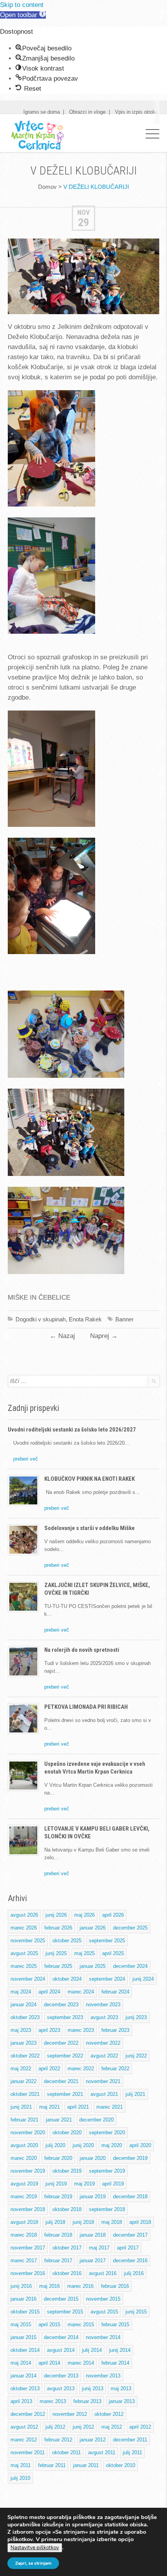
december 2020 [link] (97, 2120)
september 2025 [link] (107, 1941)
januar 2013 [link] (122, 2401)
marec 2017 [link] (24, 2260)
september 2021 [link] (65, 2094)
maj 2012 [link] (112, 2427)
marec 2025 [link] (24, 1966)
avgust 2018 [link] (24, 2222)
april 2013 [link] (21, 2401)
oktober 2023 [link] (25, 2017)
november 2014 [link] (103, 2337)
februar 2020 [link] (58, 2158)
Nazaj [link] (62, 1336)
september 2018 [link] (107, 2209)
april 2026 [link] (113, 1915)
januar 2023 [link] (23, 2043)
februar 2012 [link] (58, 2440)
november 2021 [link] (103, 2081)
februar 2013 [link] (87, 2401)
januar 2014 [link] (23, 2376)
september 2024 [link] (107, 1979)
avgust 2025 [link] (24, 1953)
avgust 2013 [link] (61, 2388)
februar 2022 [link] (115, 2069)
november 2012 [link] (70, 2414)
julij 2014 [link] (92, 2350)
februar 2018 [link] (58, 2235)
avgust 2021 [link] (104, 2094)
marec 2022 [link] (81, 2069)
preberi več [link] (26, 1459)
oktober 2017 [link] (67, 2248)
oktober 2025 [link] (67, 1941)
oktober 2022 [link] (25, 2056)
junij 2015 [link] (136, 2312)
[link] (23, 15)
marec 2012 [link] (24, 2440)
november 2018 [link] (28, 2209)
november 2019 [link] (28, 2171)
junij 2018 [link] (83, 2222)
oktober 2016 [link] (67, 2273)
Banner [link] (124, 1319)
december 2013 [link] (61, 2376)
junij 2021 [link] (21, 2107)
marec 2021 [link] (110, 2107)
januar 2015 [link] (23, 2337)
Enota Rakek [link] (85, 1319)
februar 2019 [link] (58, 2197)
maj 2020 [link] (112, 2145)
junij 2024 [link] (143, 1979)
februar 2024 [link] (115, 1992)
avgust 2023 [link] (104, 2017)
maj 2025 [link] (84, 1953)
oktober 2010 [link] (121, 2465)
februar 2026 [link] (58, 1928)
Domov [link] (47, 187)
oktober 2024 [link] (67, 1979)
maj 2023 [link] (21, 2030)
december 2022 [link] (61, 2043)
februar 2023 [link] (115, 2030)
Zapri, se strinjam (33, 2563)
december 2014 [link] (61, 2337)
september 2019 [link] (107, 2171)
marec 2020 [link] (24, 2158)
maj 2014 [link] (21, 2363)
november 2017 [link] (28, 2248)
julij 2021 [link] (135, 2094)
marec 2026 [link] (24, 1928)
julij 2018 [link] (55, 2222)
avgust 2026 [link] (24, 1915)
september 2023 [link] (65, 2017)
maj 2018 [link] (112, 2222)
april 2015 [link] (49, 2324)
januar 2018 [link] (93, 2235)
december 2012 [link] (28, 2414)
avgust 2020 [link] (24, 2145)
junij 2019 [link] (56, 2184)
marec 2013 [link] (53, 2401)
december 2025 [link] (130, 1928)
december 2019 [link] (130, 2158)
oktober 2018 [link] (67, 2209)
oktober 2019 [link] (67, 2171)
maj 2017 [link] (99, 2248)
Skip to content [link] (22, 5)
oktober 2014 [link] (25, 2350)
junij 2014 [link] (120, 2350)
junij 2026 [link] (56, 1915)
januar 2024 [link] (23, 2005)
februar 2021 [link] (24, 2120)
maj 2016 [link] (50, 2286)
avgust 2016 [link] (103, 2273)
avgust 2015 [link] (104, 2312)
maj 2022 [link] (21, 2069)
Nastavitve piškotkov (35, 2548)
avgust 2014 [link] (61, 2350)
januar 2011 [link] (86, 2465)
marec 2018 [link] (24, 2235)
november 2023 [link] (103, 2005)
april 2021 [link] (78, 2107)
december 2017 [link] (130, 2235)
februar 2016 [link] (115, 2286)
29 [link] (83, 222)
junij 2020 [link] (83, 2145)
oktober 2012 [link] (109, 2414)
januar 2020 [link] (93, 2158)
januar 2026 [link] (93, 1928)
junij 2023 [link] (136, 2017)
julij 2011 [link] (132, 2452)
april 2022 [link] (49, 2069)
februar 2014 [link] (115, 2363)
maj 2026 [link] (84, 1915)
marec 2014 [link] (81, 2363)
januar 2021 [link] (59, 2120)
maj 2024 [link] (21, 1992)
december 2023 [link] (61, 2005)
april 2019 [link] (113, 2184)
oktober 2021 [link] (25, 2094)
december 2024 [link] (130, 1966)
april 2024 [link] (49, 1992)
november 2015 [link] (103, 2299)
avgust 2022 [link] (104, 2056)
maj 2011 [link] (21, 2465)
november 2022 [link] (103, 2043)
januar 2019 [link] (93, 2197)
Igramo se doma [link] (42, 112)
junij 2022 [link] (136, 2056)
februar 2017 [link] (58, 2260)
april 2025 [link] (113, 1953)
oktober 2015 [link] (25, 2312)
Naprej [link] (104, 1336)
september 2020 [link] (107, 2133)
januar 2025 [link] (93, 1966)
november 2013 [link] (103, 2376)
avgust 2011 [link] (102, 2452)
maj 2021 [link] (50, 2107)
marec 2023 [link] (81, 2030)
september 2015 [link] (65, 2312)
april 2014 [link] (49, 2363)
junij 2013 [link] (93, 2388)
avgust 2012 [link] (24, 2427)
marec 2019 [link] (24, 2197)
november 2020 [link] (28, 2133)
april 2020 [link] (140, 2145)
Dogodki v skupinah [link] (41, 1319)
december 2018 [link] (130, 2197)
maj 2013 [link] (121, 2388)
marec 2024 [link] (81, 1992)
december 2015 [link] (61, 2299)
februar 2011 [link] (52, 2465)
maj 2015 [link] (21, 2324)
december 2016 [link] (130, 2260)
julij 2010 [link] (20, 2478)
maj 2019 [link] (84, 2184)
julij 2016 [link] (134, 2273)
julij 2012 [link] (55, 2427)
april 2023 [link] (49, 2030)
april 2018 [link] (140, 2222)
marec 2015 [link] (81, 2324)
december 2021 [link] (61, 2081)
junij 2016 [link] (21, 2286)
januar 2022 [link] (23, 2081)
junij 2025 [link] (56, 1953)
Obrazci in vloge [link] (87, 112)
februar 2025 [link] (58, 1966)
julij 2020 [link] (55, 2145)
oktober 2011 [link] (66, 2452)
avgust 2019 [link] (24, 2184)
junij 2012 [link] (83, 2427)
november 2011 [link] (28, 2452)
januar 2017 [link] (93, 2260)
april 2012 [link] (140, 2427)
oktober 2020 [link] (67, 2133)
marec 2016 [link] (80, 2286)
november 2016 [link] (28, 2273)
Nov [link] (83, 212)
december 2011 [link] (130, 2440)
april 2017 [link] (128, 2248)
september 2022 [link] (65, 2056)
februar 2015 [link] (115, 2324)
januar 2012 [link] (93, 2440)
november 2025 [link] (28, 1941)
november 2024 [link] (28, 1979)
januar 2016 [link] (23, 2299)
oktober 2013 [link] (25, 2388)
